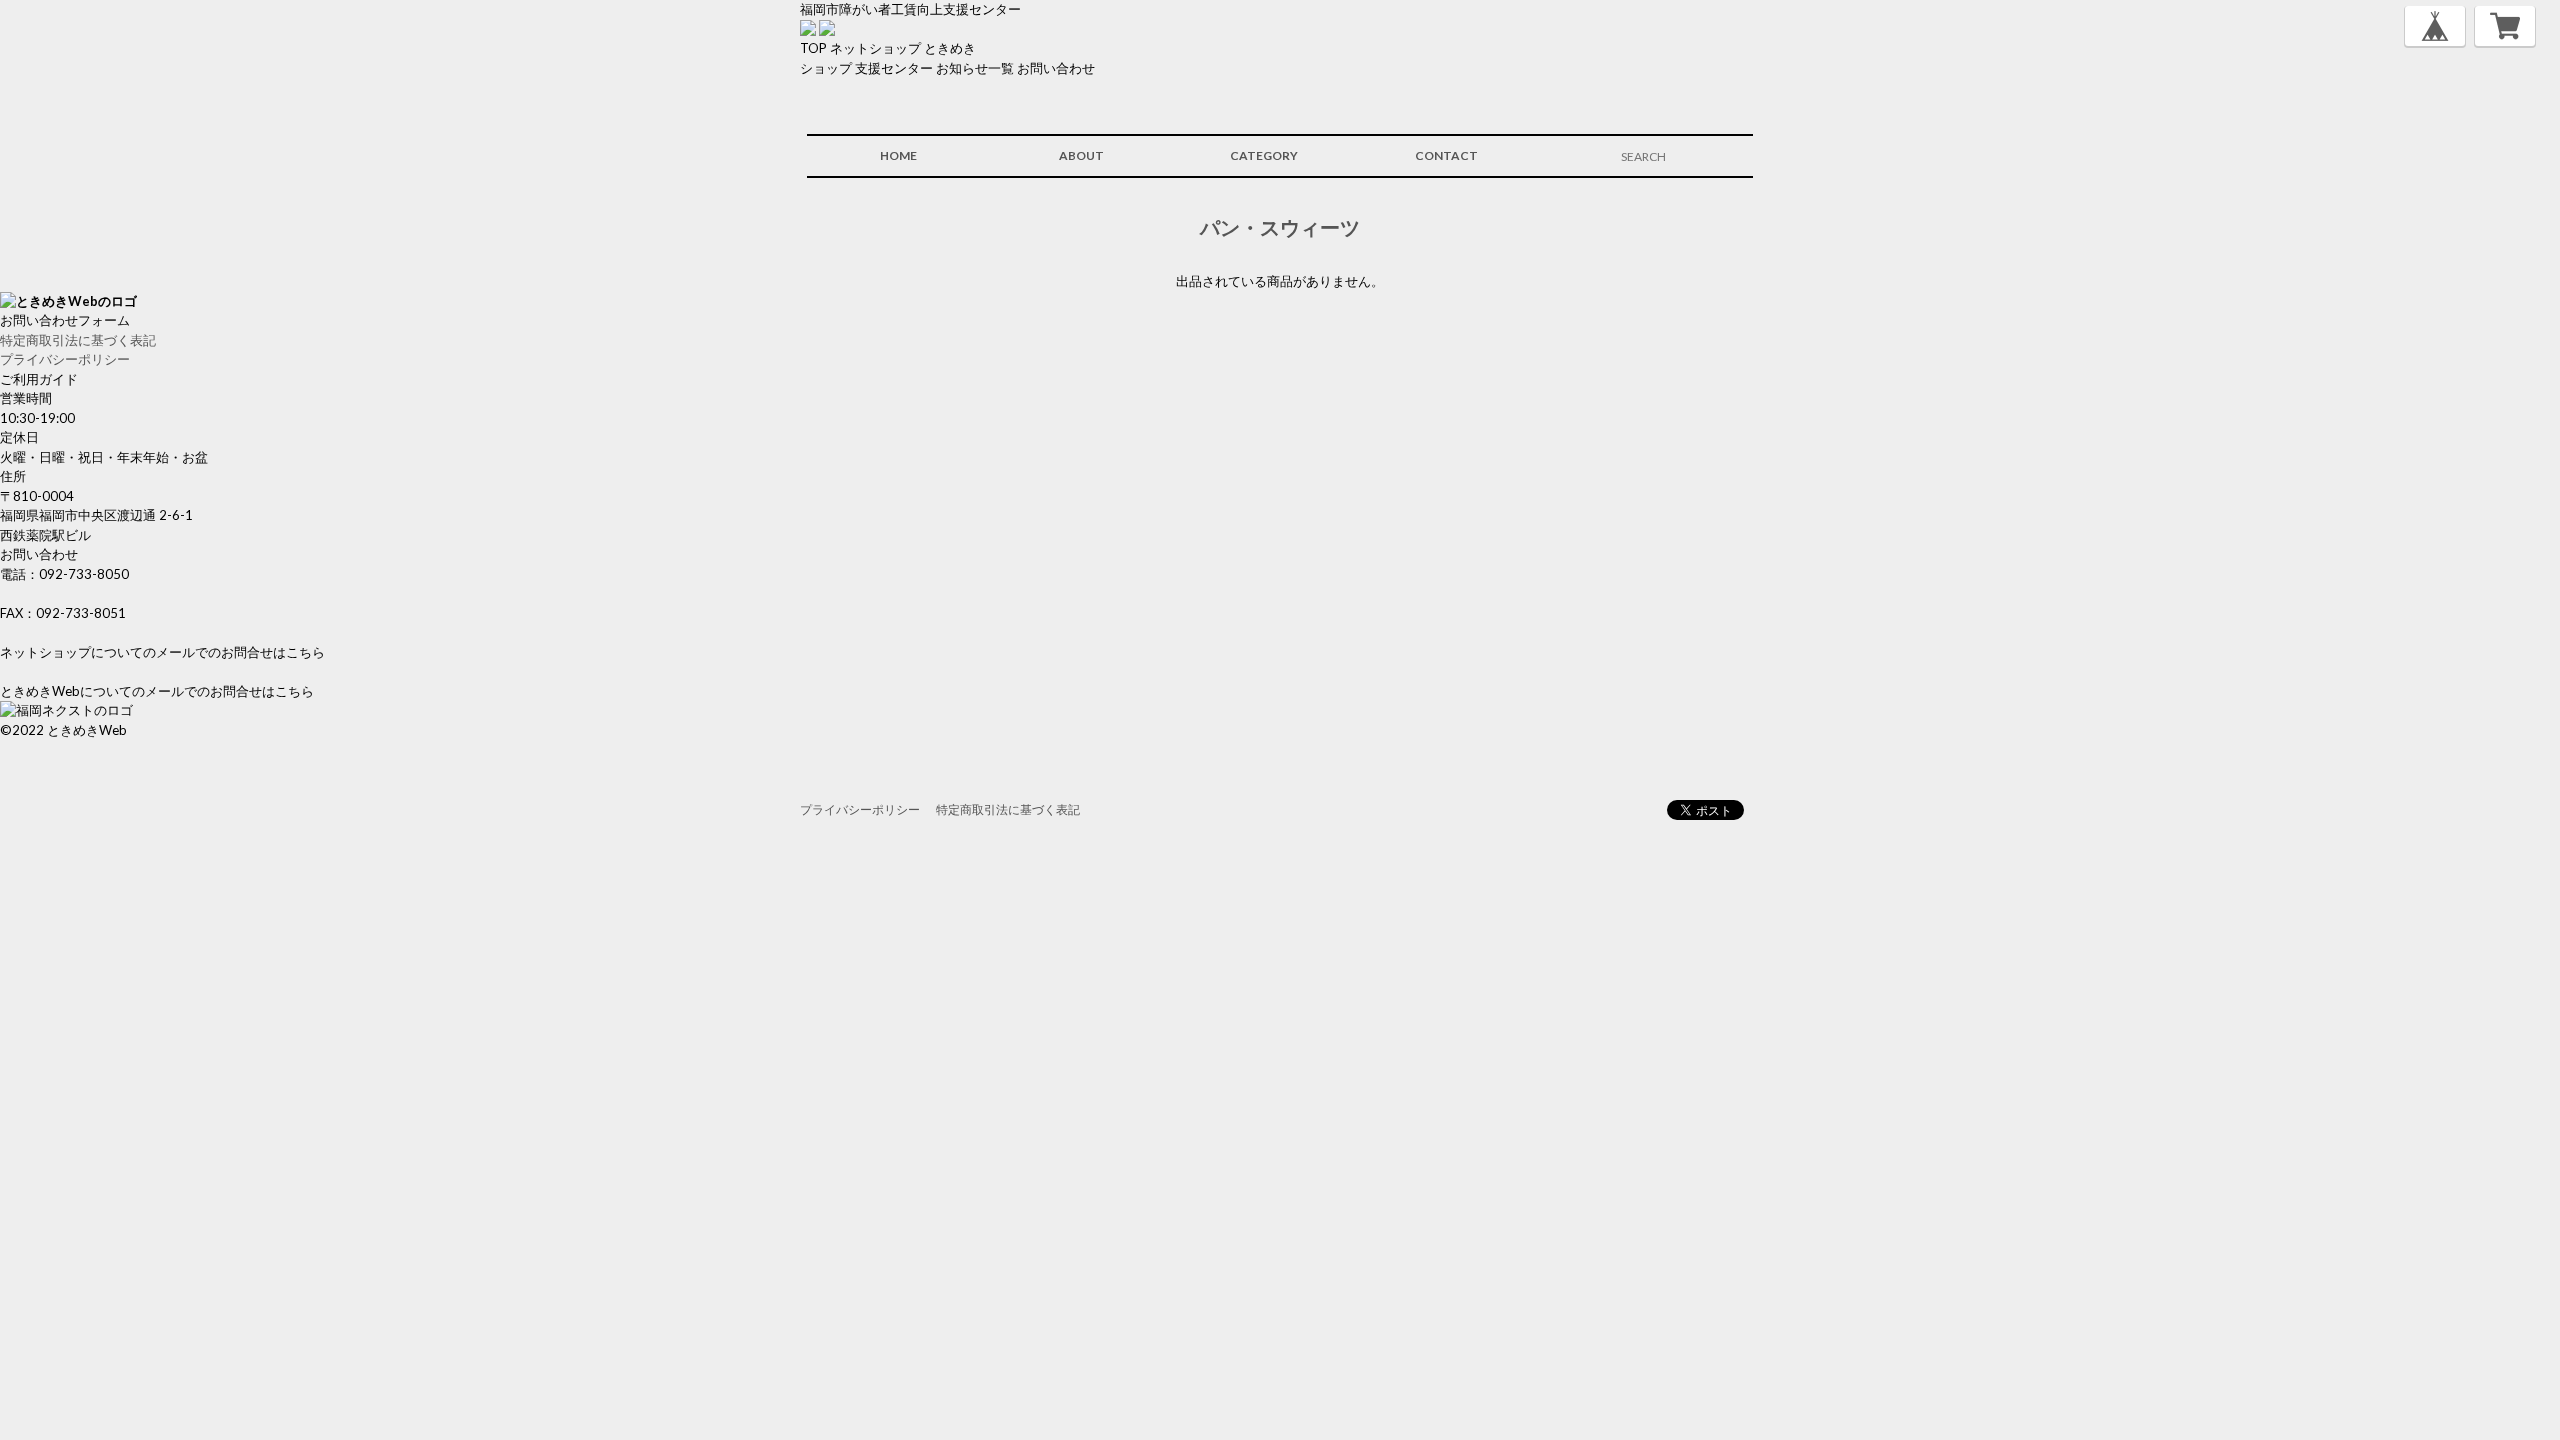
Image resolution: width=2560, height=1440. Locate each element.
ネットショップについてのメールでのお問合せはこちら (162, 652)
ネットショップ (875, 48)
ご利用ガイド (39, 379)
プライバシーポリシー (65, 359)
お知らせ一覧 (975, 68)
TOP (813, 48)
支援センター (894, 68)
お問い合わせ (1056, 68)
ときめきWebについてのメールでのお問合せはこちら (157, 691)
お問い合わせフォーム (65, 320)
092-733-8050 (84, 574)
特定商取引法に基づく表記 (78, 340)
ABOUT (1081, 155)
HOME (898, 155)
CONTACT (1446, 155)
